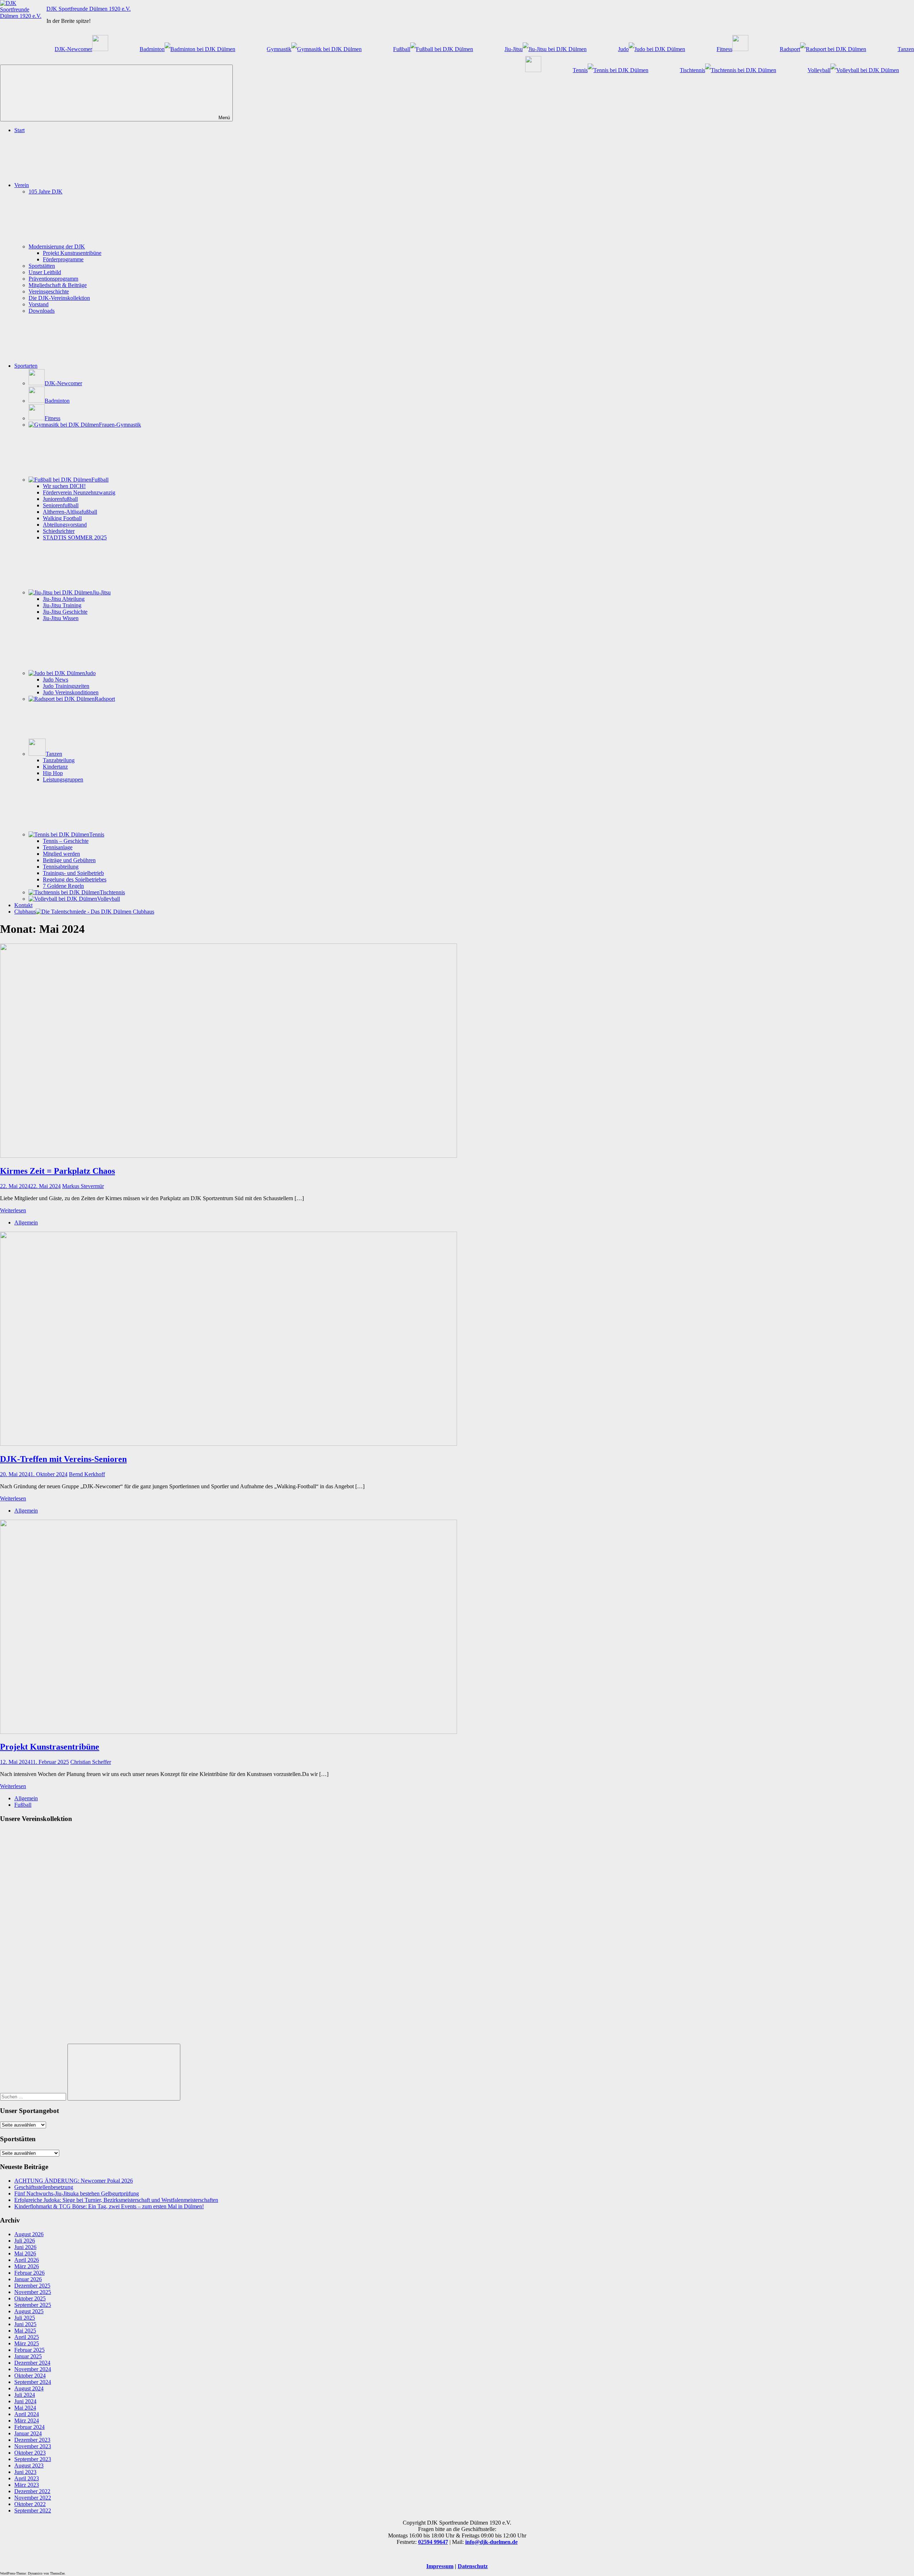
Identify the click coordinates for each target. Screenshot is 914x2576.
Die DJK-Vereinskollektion (59, 298)
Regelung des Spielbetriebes (75, 879)
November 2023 (33, 2446)
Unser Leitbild (45, 272)
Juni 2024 (25, 2401)
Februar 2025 (29, 2350)
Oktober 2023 (30, 2453)
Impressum (440, 2566)
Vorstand (39, 304)
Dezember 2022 (32, 2491)
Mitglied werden (61, 854)
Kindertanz (55, 767)
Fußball (23, 1805)
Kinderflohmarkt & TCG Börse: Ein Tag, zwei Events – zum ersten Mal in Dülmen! (109, 2206)
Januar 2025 (28, 2356)
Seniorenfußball (61, 505)
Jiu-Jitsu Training (62, 605)
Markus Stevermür (83, 1186)
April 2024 (27, 2414)
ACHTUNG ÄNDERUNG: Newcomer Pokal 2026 (74, 2181)
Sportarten (26, 366)
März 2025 (27, 2343)
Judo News (56, 680)
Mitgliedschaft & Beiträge (58, 285)
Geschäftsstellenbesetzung (44, 2187)
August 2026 (29, 2234)
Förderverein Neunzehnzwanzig (79, 492)
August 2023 (29, 2466)
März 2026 (27, 2266)
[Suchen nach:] (34, 2096)
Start (19, 130)
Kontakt (23, 905)
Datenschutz (473, 2566)
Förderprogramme (63, 259)
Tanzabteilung (59, 760)
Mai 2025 (25, 2331)
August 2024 (29, 2388)
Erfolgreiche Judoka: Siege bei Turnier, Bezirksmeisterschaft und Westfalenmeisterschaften (116, 2200)
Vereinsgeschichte (49, 291)
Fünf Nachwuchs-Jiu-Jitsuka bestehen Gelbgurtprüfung (77, 2193)
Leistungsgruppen (63, 779)
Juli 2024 (25, 2395)
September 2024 (33, 2382)
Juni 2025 (25, 2324)
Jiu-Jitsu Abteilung (64, 599)
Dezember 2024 (32, 2363)
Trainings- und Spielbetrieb (73, 873)
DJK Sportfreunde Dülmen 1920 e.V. (89, 9)
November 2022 (33, 2498)
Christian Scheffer (91, 1762)
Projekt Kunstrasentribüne (72, 253)
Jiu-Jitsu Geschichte (65, 612)
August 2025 (29, 2311)
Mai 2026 (25, 2253)
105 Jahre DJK (46, 192)
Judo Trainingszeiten (66, 686)
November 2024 (33, 2369)
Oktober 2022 (30, 2504)
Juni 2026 (25, 2247)
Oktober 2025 (30, 2298)
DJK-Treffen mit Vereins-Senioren (63, 1459)
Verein (22, 185)
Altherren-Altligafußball (70, 512)
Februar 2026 (29, 2273)
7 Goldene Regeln (63, 886)
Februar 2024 (29, 2427)
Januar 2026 (28, 2279)
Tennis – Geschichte (66, 841)
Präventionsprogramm (53, 279)
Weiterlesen (13, 1210)
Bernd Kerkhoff (87, 1474)
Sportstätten (42, 266)
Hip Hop (53, 773)
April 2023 (27, 2478)
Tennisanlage (58, 847)
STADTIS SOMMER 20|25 (75, 537)
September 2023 (33, 2459)
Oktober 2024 (30, 2376)
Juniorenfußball (60, 499)
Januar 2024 (28, 2433)
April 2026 (27, 2260)
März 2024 (27, 2421)
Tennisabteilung (61, 867)
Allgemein (26, 1222)
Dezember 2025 (32, 2286)
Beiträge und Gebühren (69, 860)
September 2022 (33, 2510)
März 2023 (27, 2485)
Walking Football (62, 518)
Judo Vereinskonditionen (71, 692)
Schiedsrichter (59, 531)
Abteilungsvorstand (65, 525)
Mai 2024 (25, 2408)
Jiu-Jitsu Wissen (61, 618)
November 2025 (33, 2292)
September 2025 (33, 2305)
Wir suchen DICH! (64, 486)
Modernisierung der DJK (57, 246)
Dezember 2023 (32, 2440)
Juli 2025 (25, 2318)
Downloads (42, 311)
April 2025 (27, 2337)
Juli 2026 (25, 2241)
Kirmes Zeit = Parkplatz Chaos (57, 1171)
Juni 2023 (25, 2472)
